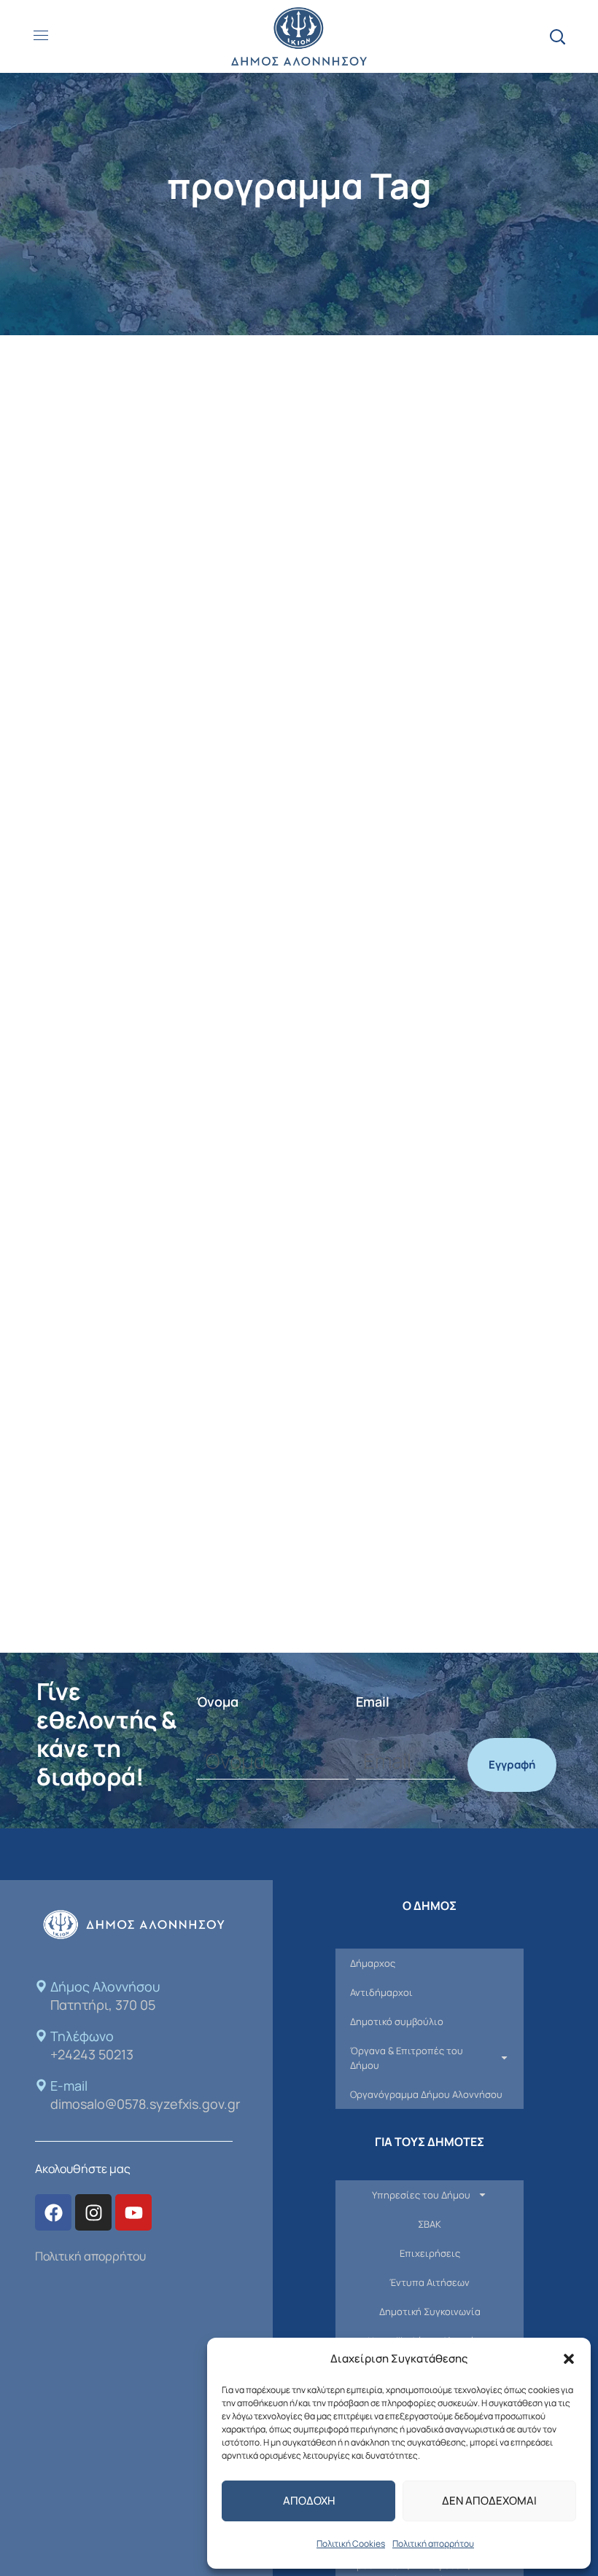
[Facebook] (53, 2212)
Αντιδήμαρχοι (381, 1992)
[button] (569, 2359)
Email (373, 1702)
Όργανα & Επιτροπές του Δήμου (407, 2058)
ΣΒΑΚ (430, 2224)
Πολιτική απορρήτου (433, 2544)
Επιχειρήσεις (430, 2253)
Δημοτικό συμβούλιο (397, 2021)
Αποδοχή (309, 2501)
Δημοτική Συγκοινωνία (430, 2311)
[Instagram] (93, 2212)
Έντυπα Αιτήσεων (430, 2282)
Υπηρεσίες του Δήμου (421, 2195)
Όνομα (217, 1702)
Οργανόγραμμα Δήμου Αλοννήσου (426, 2094)
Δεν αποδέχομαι (489, 2501)
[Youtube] (133, 2212)
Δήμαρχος (373, 1963)
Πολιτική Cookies (351, 2544)
